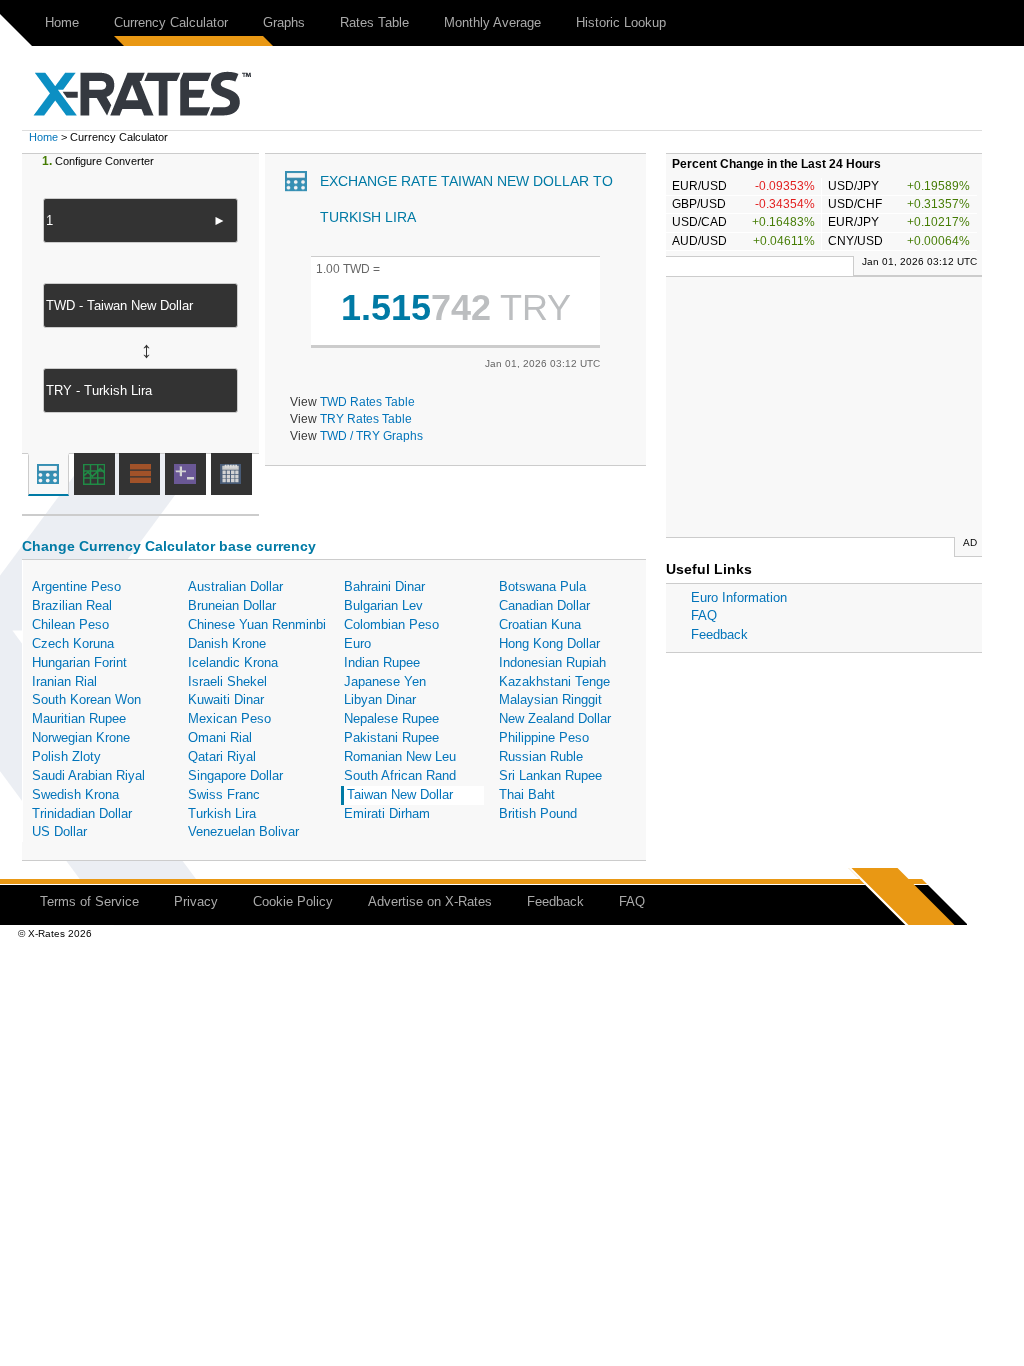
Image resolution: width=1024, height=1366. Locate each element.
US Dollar (59, 831)
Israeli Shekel (227, 681)
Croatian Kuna (540, 624)
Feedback (719, 634)
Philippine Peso (544, 737)
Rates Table (374, 22)
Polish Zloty (66, 756)
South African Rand (400, 775)
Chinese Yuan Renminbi (257, 624)
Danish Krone (227, 643)
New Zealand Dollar (555, 718)
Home (62, 22)
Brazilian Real (72, 605)
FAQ (704, 615)
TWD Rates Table (367, 401)
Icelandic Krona (233, 662)
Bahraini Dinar (384, 586)
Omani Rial (220, 737)
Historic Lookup (621, 22)
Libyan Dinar (380, 699)
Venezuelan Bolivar (243, 831)
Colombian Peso (391, 624)
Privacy (196, 901)
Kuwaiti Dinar (226, 699)
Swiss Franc (224, 794)
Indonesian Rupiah (552, 662)
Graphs (284, 22)
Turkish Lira (222, 813)
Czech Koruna (73, 643)
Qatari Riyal (222, 756)
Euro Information (739, 597)
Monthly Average (492, 22)
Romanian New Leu (400, 756)
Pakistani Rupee (391, 737)
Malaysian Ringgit (550, 699)
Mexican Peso (229, 718)
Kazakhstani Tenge (554, 681)
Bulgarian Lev (383, 605)
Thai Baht (527, 794)
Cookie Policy (293, 901)
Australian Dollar (235, 586)
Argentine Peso (76, 586)
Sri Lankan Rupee (550, 775)
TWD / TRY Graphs (371, 435)
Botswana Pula (542, 586)
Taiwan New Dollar (400, 794)
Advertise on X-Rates (430, 901)
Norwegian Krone (81, 737)
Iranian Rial (64, 681)
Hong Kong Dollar (549, 643)
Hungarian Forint (79, 662)
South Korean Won (86, 699)
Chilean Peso (70, 624)
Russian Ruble (541, 756)
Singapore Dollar (235, 775)
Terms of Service (89, 901)
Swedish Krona (75, 794)
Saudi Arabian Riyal (88, 775)
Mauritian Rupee (79, 718)
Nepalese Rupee (391, 718)
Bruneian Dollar (232, 605)
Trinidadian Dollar (82, 813)
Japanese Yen (385, 681)
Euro (357, 643)
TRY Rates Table (366, 418)
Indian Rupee (382, 662)
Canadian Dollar (544, 605)
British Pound (538, 813)
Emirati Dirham (387, 813)
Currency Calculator (171, 22)
